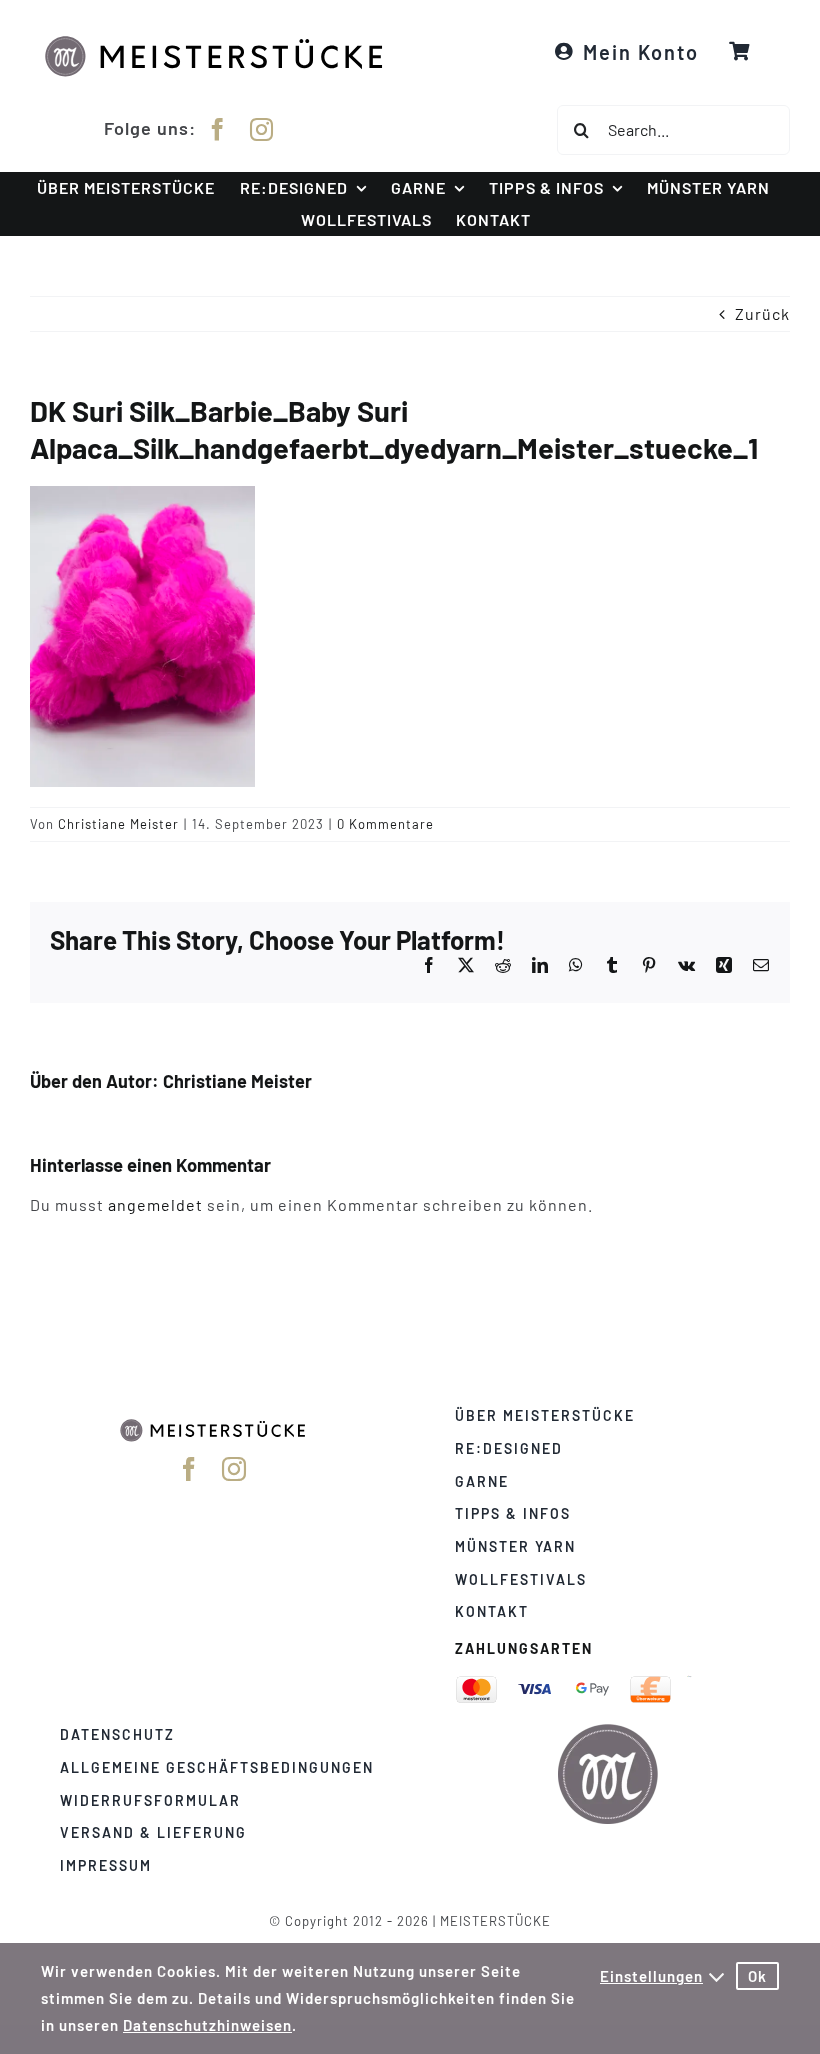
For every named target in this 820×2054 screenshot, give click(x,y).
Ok (757, 1976)
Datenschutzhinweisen (207, 2025)
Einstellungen (651, 1976)
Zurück (762, 313)
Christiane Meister (118, 824)
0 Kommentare (385, 824)
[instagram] (262, 129)
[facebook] (218, 129)
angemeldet (155, 1204)
